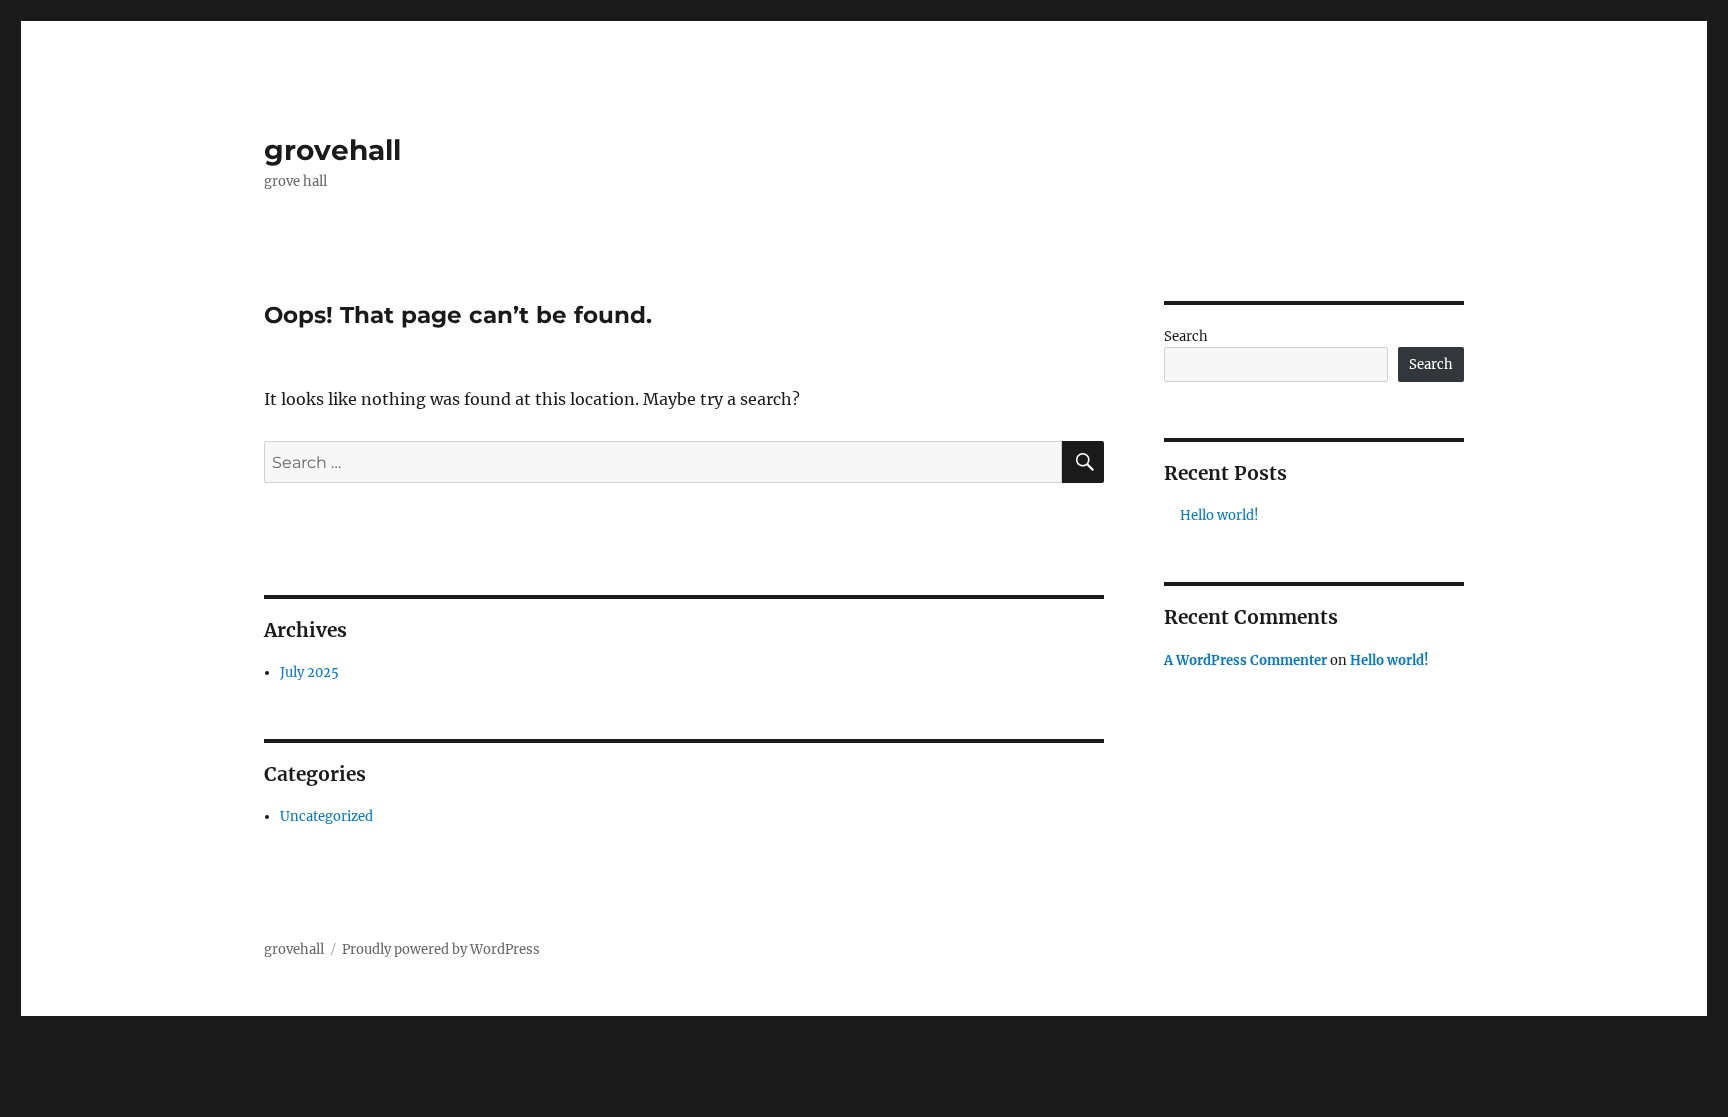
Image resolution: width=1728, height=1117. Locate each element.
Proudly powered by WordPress (441, 949)
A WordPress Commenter (1245, 660)
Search (1186, 336)
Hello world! (1219, 515)
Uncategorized (326, 816)
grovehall (332, 150)
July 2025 (309, 672)
